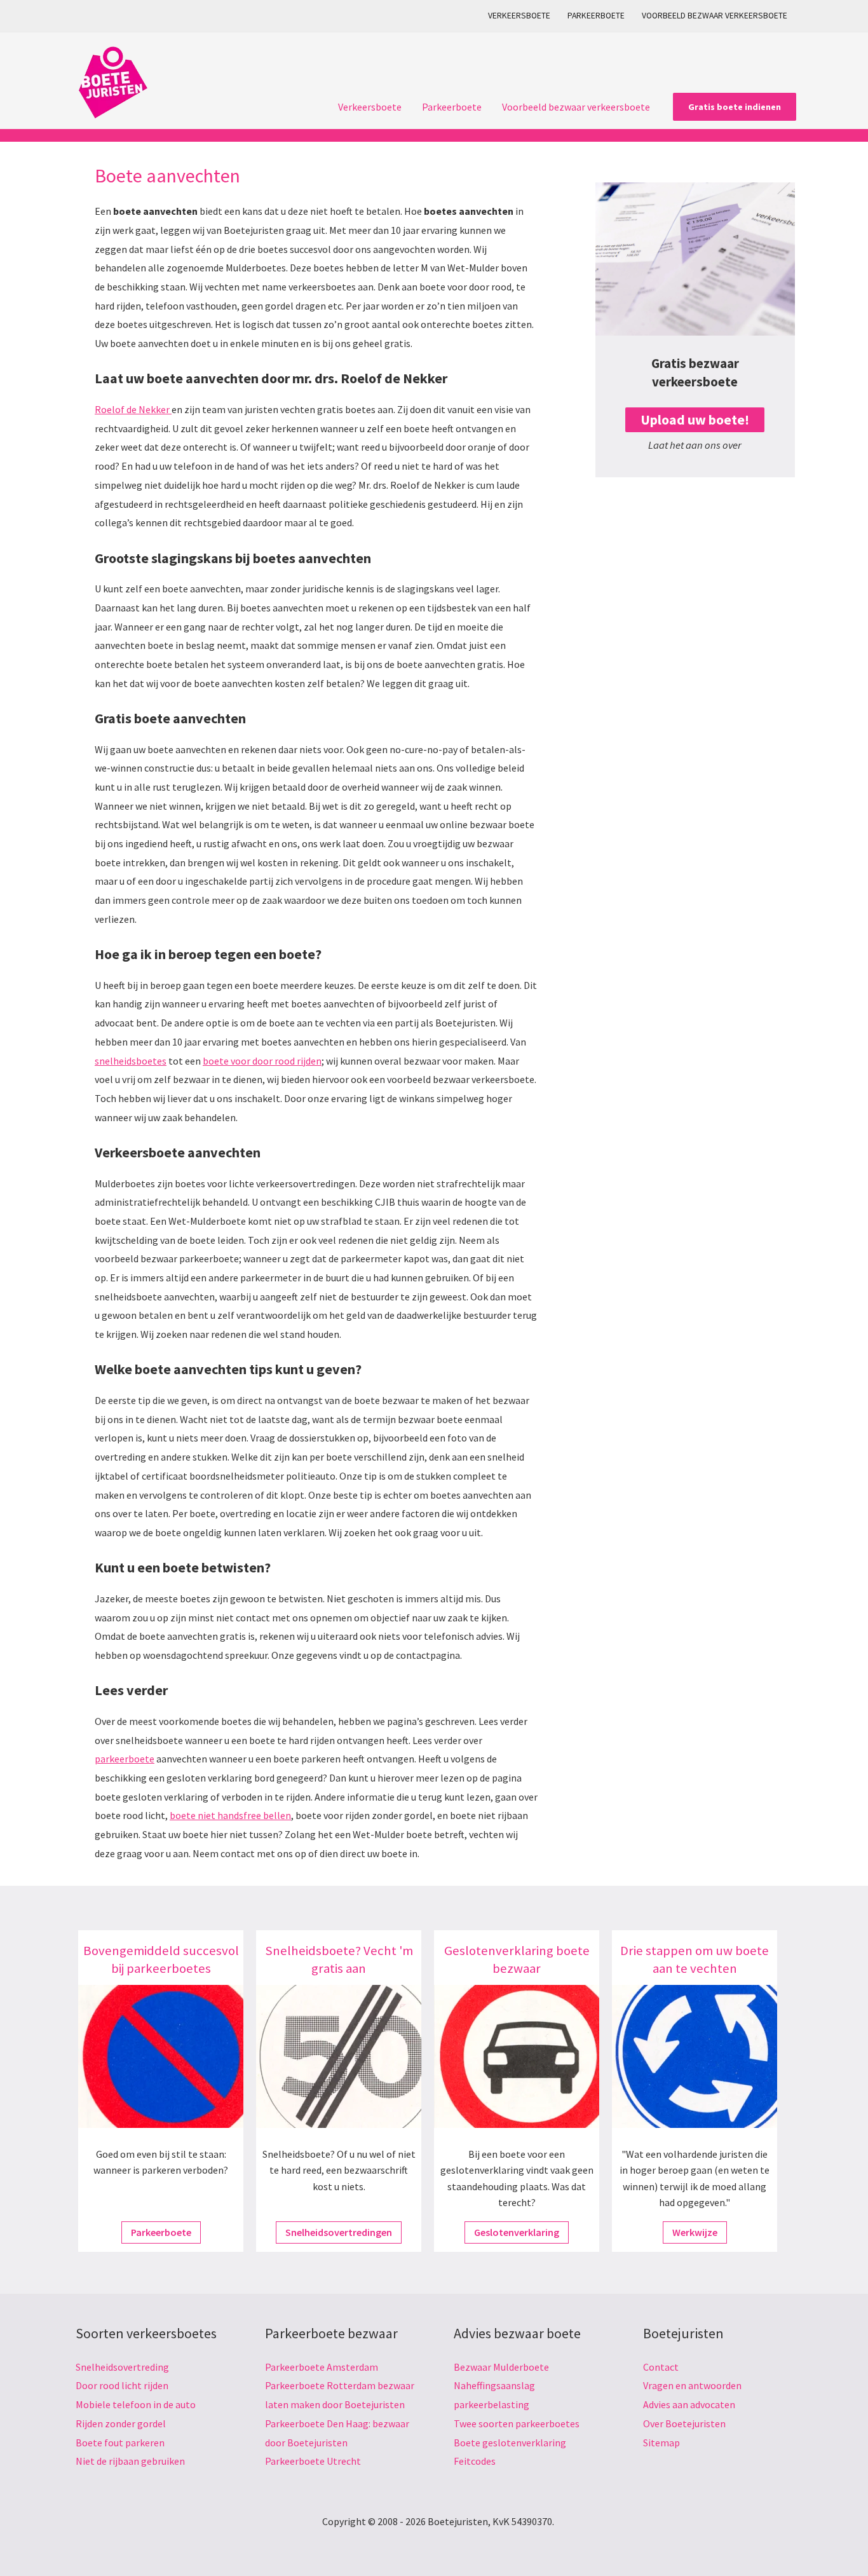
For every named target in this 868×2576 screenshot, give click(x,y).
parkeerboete (125, 1759)
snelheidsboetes (131, 1061)
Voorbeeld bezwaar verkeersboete (715, 16)
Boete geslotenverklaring (510, 2443)
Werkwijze (695, 2232)
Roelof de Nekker (133, 409)
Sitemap (661, 2443)
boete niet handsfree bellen (230, 1815)
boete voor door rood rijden (262, 1061)
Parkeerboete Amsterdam (322, 2367)
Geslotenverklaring (517, 2232)
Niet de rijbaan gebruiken (130, 2461)
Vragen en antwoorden (692, 2385)
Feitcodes (475, 2461)
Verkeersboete (519, 16)
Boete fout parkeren (120, 2443)
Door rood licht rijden (122, 2385)
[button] (735, 107)
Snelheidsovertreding (122, 2367)
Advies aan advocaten (689, 2404)
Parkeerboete (596, 16)
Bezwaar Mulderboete (501, 2367)
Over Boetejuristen (684, 2423)
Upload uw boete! (695, 420)
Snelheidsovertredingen (339, 2232)
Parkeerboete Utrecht (313, 2461)
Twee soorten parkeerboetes (517, 2423)
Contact (661, 2367)
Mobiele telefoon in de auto (136, 2404)
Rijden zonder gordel (121, 2423)
